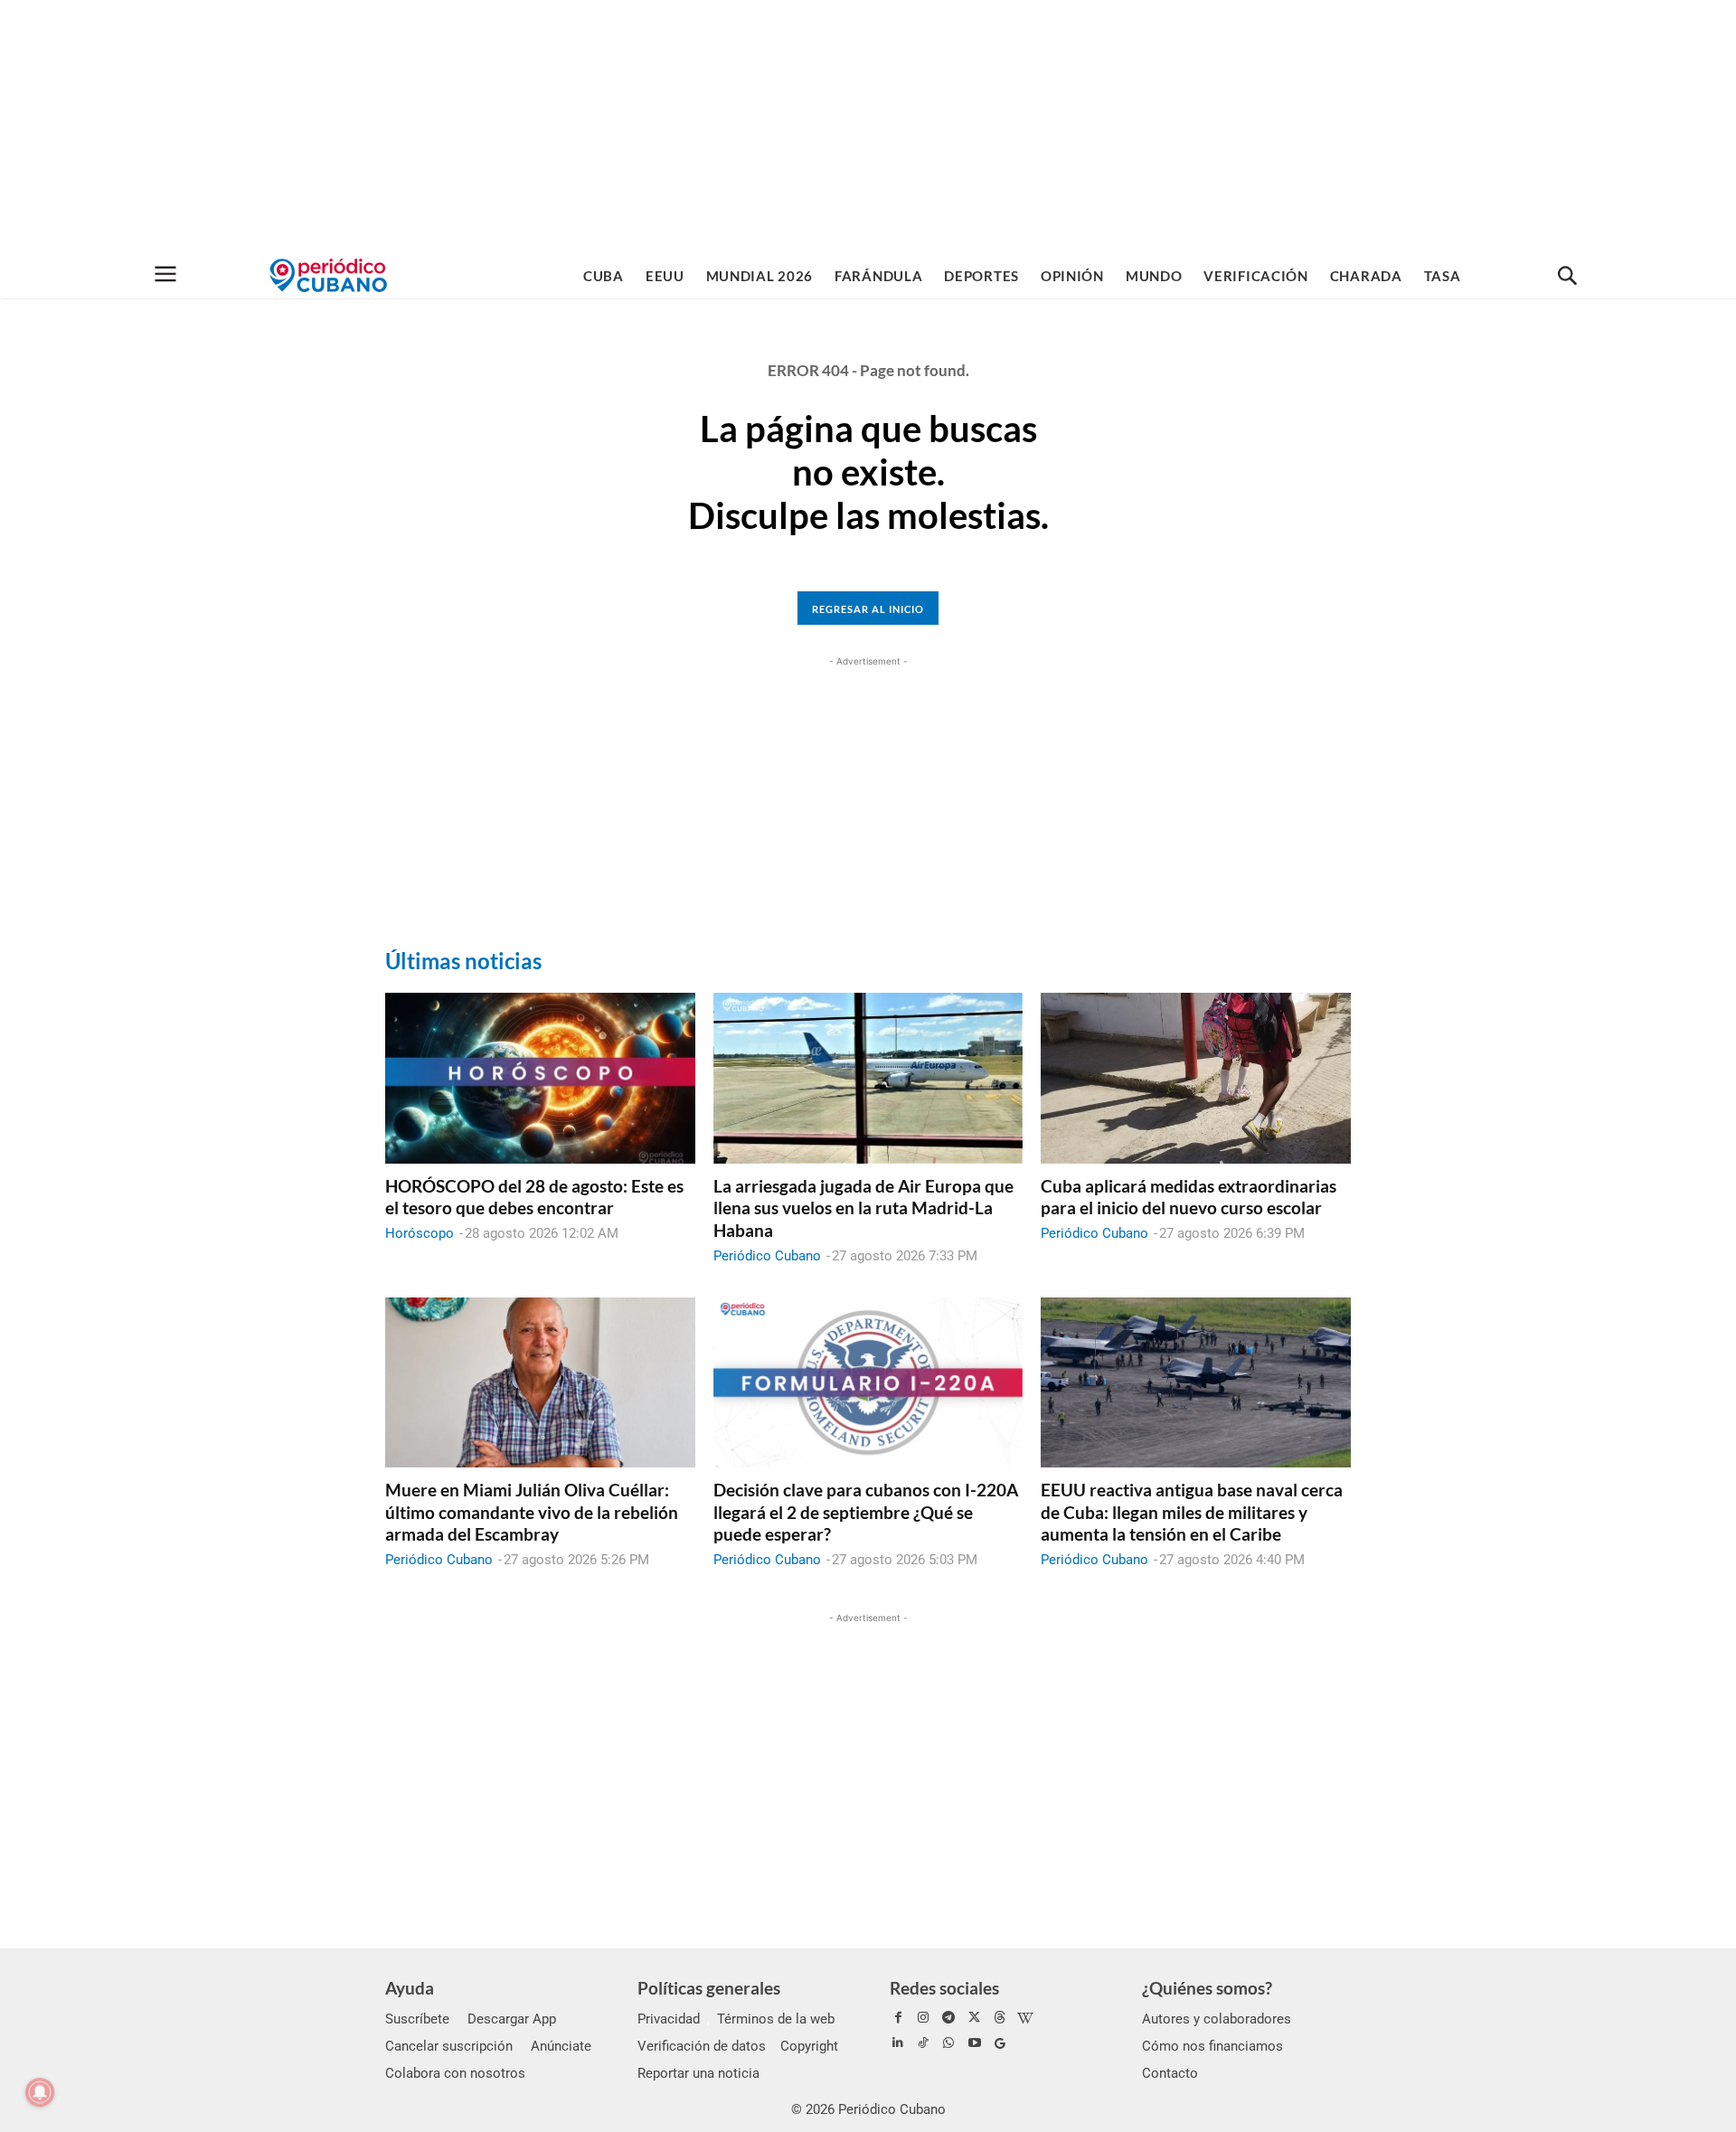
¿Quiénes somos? (1207, 1988)
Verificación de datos (702, 2046)
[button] (1567, 277)
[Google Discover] (1000, 2043)
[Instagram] (923, 2018)
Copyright (809, 2046)
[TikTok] (923, 2043)
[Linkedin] (898, 2043)
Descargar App (512, 2019)
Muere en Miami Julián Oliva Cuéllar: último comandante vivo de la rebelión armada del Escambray (532, 1512)
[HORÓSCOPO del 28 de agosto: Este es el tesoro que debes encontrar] (540, 1078)
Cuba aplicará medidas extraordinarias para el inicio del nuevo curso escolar (1189, 1197)
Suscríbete (417, 2019)
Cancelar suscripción (449, 2046)
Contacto (1170, 2073)
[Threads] (1000, 2018)
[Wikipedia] (1025, 2018)
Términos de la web (776, 2019)
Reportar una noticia (698, 2073)
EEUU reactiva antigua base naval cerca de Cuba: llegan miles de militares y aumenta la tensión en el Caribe (1192, 1512)
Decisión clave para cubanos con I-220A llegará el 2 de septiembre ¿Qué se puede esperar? (866, 1512)
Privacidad (669, 2019)
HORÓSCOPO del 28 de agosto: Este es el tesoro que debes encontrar (534, 1197)
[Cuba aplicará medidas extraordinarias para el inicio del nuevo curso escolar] (1196, 1078)
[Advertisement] (868, 127)
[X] (975, 2018)
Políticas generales (709, 1988)
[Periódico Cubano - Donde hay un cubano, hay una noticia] (328, 275)
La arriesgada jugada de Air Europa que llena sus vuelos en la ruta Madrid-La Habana (863, 1208)
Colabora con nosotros (455, 2073)
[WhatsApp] (948, 2043)
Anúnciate (561, 2046)
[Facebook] (898, 2018)
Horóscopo (420, 1233)
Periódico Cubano (767, 1256)
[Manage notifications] (40, 2092)
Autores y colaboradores (1217, 2019)
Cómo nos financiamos (1212, 2046)
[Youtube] (975, 2043)
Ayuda (410, 1988)
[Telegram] (948, 2018)
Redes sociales (944, 1988)
